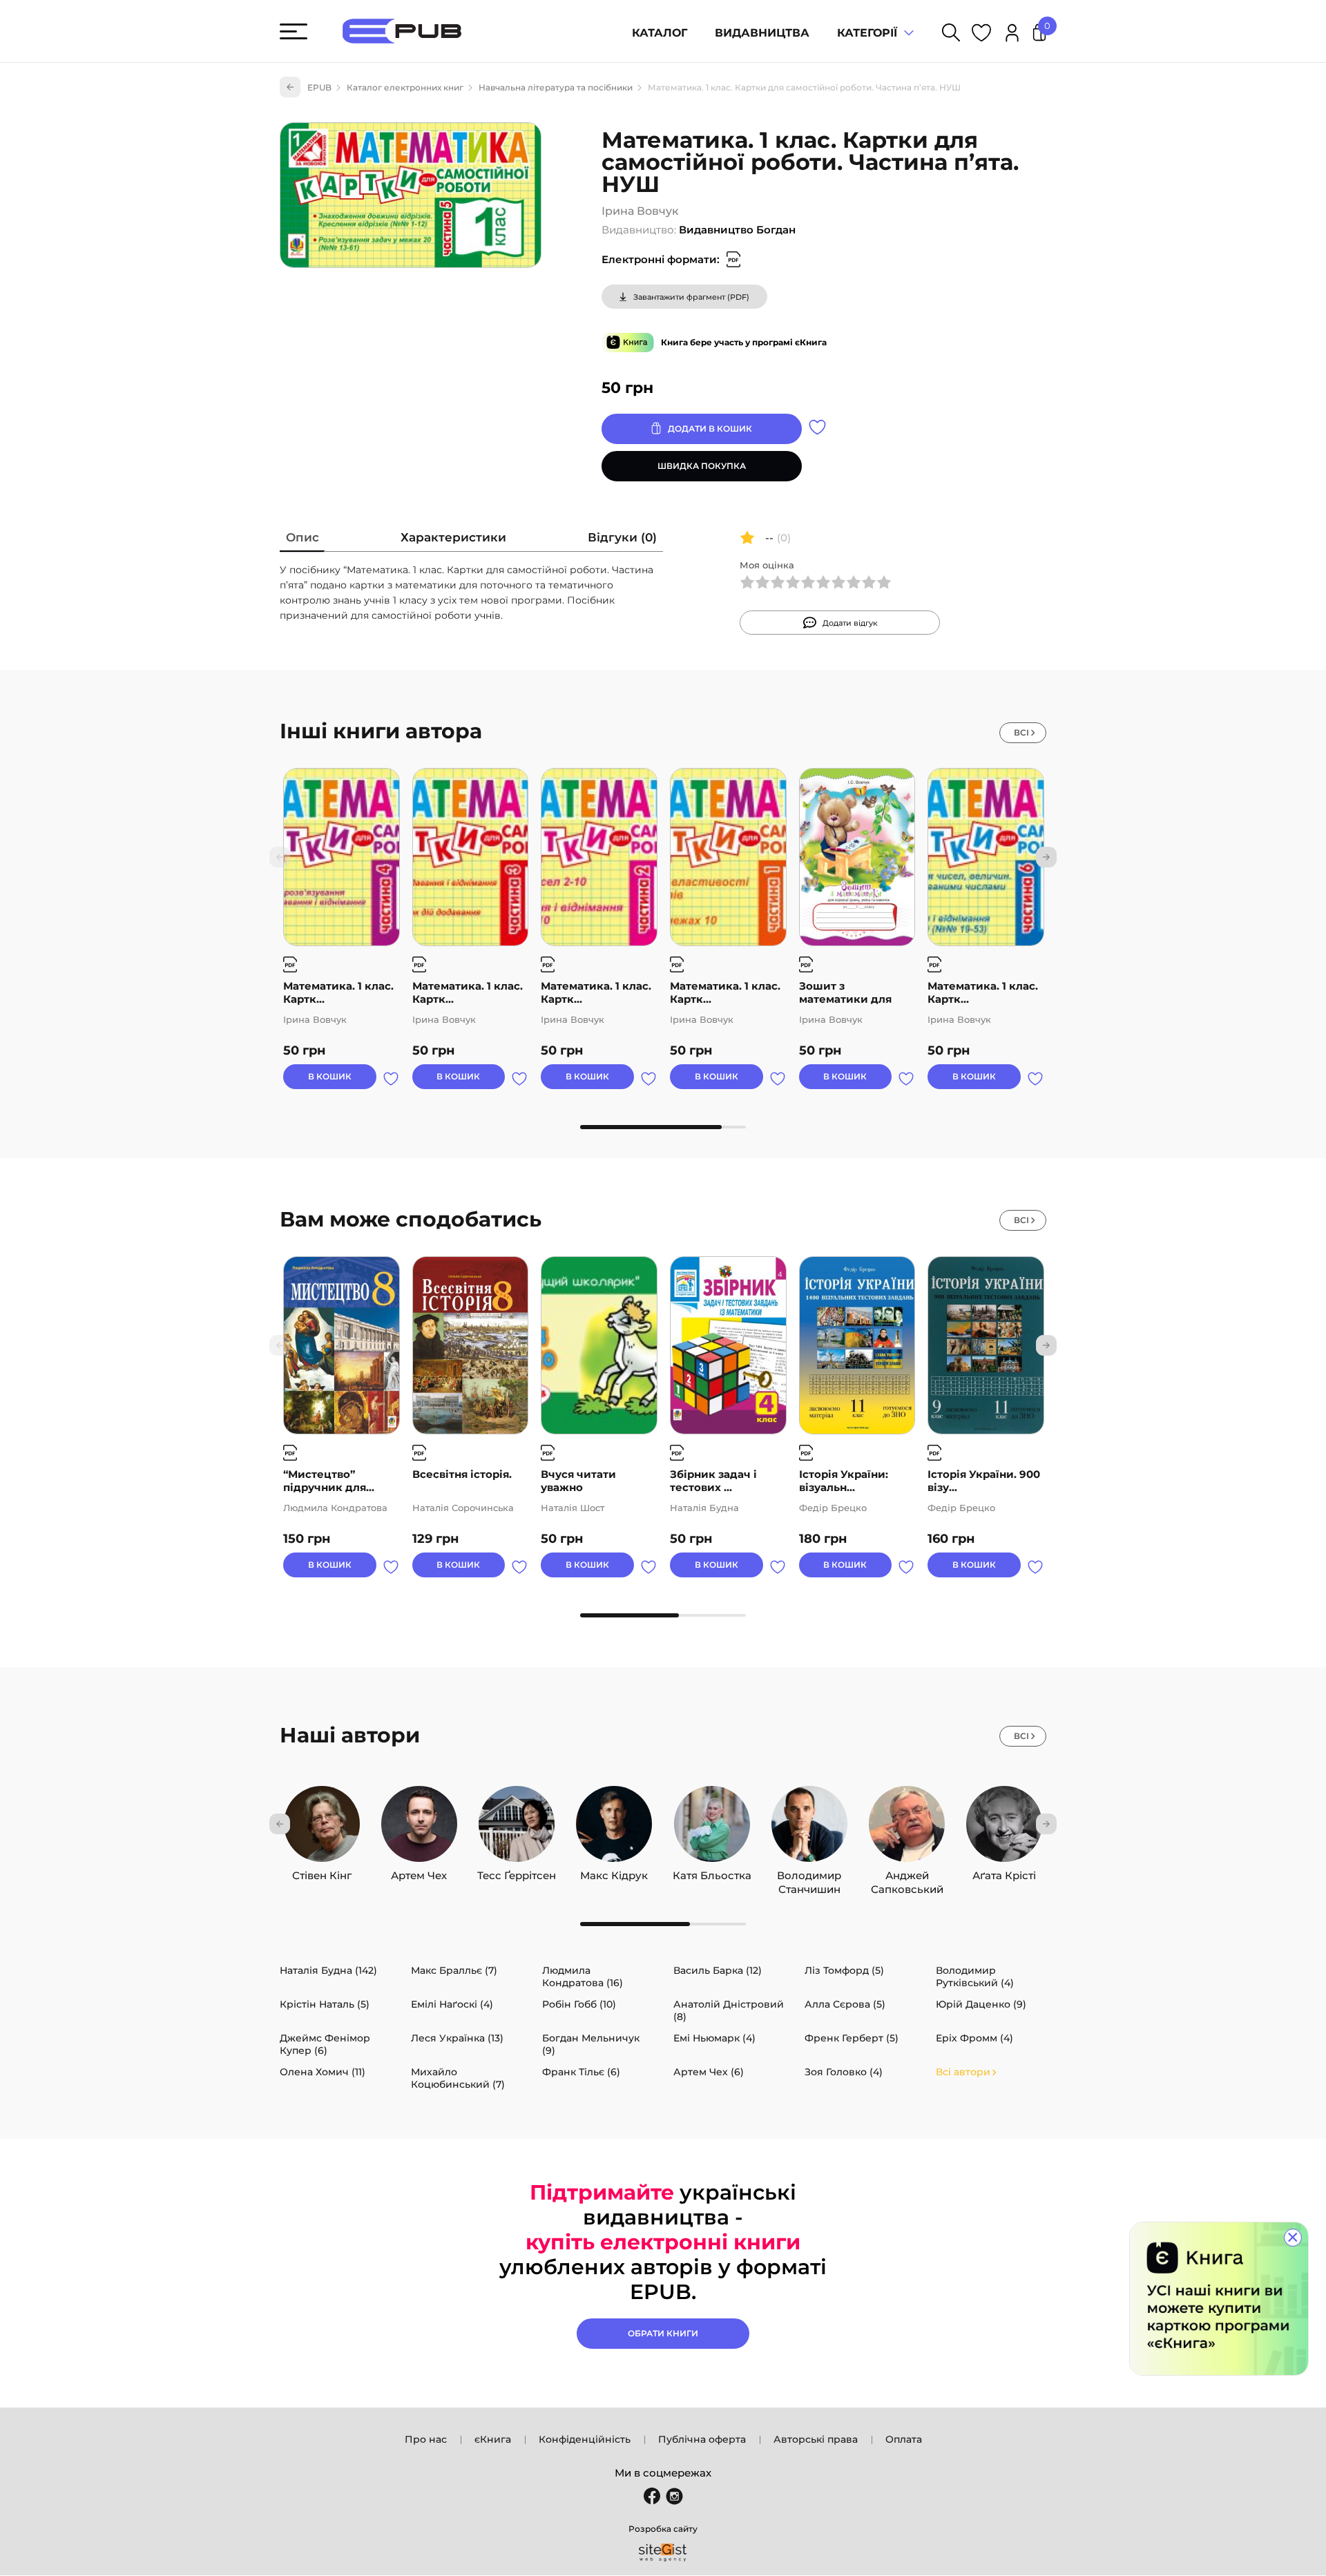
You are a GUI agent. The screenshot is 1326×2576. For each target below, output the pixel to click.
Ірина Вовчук (640, 211)
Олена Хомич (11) (323, 2072)
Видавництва (762, 33)
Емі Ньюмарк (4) (714, 2038)
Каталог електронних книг (405, 87)
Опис (302, 537)
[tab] (302, 540)
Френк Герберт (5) (852, 2038)
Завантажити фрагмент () (691, 297)
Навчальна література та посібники (556, 87)
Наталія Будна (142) (328, 1970)
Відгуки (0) (622, 537)
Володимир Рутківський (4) (975, 1977)
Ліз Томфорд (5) (844, 1970)
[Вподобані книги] (981, 35)
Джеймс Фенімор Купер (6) (325, 2044)
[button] (1046, 857)
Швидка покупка (702, 466)
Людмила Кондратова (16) (583, 1977)
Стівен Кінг (322, 1872)
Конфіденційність (585, 2439)
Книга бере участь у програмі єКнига (744, 342)
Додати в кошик (710, 429)
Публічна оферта (702, 2439)
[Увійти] (1012, 35)
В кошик (330, 1076)
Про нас (426, 2439)
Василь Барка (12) (718, 1970)
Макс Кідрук (614, 1872)
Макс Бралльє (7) (454, 1970)
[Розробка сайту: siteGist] (663, 2553)
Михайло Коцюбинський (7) (458, 2078)
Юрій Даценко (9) (981, 2004)
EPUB (319, 87)
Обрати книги (663, 2333)
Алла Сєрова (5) (845, 2004)
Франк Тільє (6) (581, 2072)
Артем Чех (419, 1872)
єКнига (493, 2439)
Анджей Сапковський (907, 1872)
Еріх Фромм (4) (974, 2038)
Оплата (904, 2439)
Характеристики (453, 537)
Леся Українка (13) (457, 2038)
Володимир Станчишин (809, 1872)
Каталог (660, 33)
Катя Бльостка (712, 1872)
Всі (1021, 732)
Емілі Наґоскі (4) (452, 2004)
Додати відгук (850, 623)
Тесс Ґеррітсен (517, 1872)
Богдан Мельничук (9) (591, 2044)
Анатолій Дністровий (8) (729, 2010)
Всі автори (963, 2072)
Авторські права (816, 2439)
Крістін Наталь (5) (325, 2004)
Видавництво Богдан (737, 230)
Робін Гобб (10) (579, 2004)
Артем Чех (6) (709, 2072)
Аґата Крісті (1004, 1872)
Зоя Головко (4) (844, 2072)
